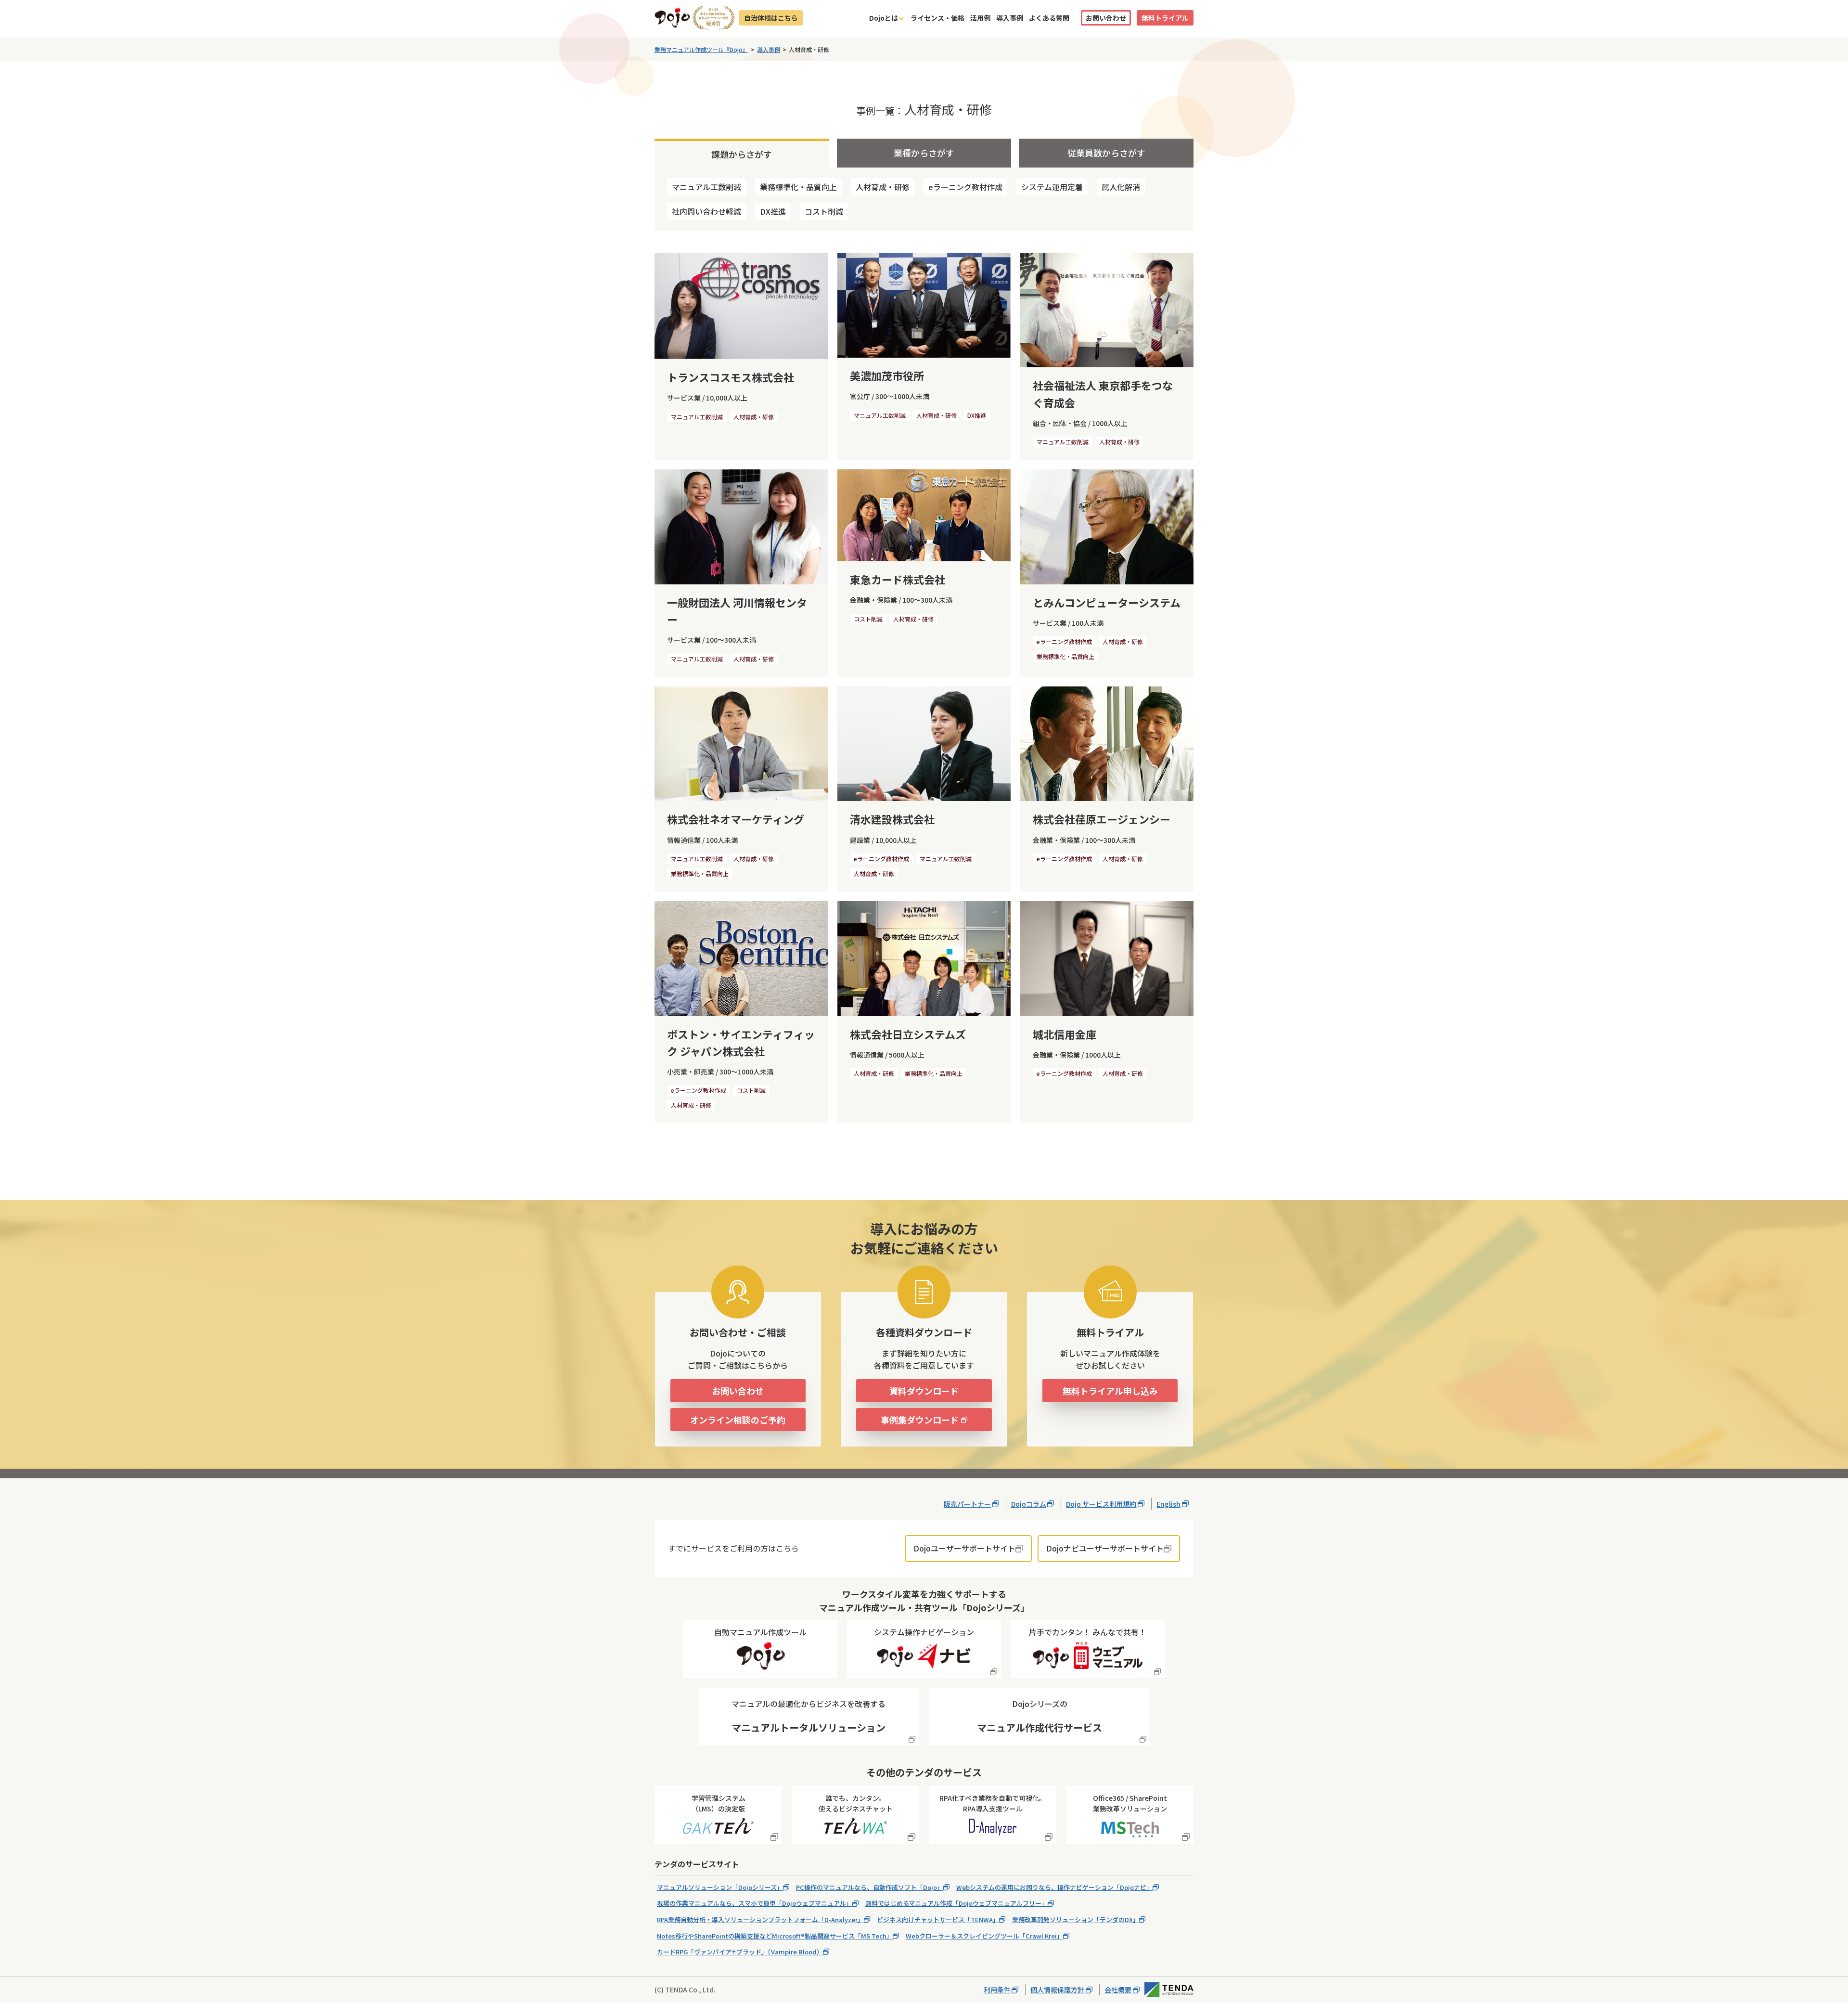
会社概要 (1118, 1990)
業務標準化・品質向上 (798, 187)
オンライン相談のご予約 (738, 1420)
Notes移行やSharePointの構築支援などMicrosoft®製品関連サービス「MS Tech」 (775, 1936)
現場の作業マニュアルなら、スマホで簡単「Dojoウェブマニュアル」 (755, 1903)
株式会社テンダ (1169, 1990)
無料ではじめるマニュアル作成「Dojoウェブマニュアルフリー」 (956, 1903)
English (1168, 1504)
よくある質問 (1049, 18)
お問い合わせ (1106, 18)
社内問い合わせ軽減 (706, 211)
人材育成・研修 (883, 187)
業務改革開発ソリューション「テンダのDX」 (1076, 1919)
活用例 (980, 18)
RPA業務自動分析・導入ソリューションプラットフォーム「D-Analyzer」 (760, 1919)
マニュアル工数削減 (706, 187)
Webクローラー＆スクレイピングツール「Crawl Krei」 (984, 1936)
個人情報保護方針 (1057, 1990)
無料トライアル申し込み (1110, 1391)
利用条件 (997, 1990)
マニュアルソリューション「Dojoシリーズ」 (720, 1887)
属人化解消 (1121, 187)
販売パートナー (967, 1504)
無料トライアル (1165, 18)
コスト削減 (824, 211)
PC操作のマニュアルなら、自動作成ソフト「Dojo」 (870, 1887)
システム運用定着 (1052, 187)
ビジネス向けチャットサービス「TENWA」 (938, 1919)
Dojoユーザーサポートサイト (964, 1548)
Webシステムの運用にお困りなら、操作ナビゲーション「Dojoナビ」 (1054, 1887)
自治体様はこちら (771, 18)
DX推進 (773, 211)
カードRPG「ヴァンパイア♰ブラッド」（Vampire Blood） (740, 1952)
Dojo (672, 18)
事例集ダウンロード (920, 1420)
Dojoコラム (1029, 1504)
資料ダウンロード (924, 1391)
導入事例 (1010, 18)
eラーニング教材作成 (965, 187)
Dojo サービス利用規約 (1101, 1504)
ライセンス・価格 (937, 18)
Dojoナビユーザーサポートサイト (1105, 1548)
